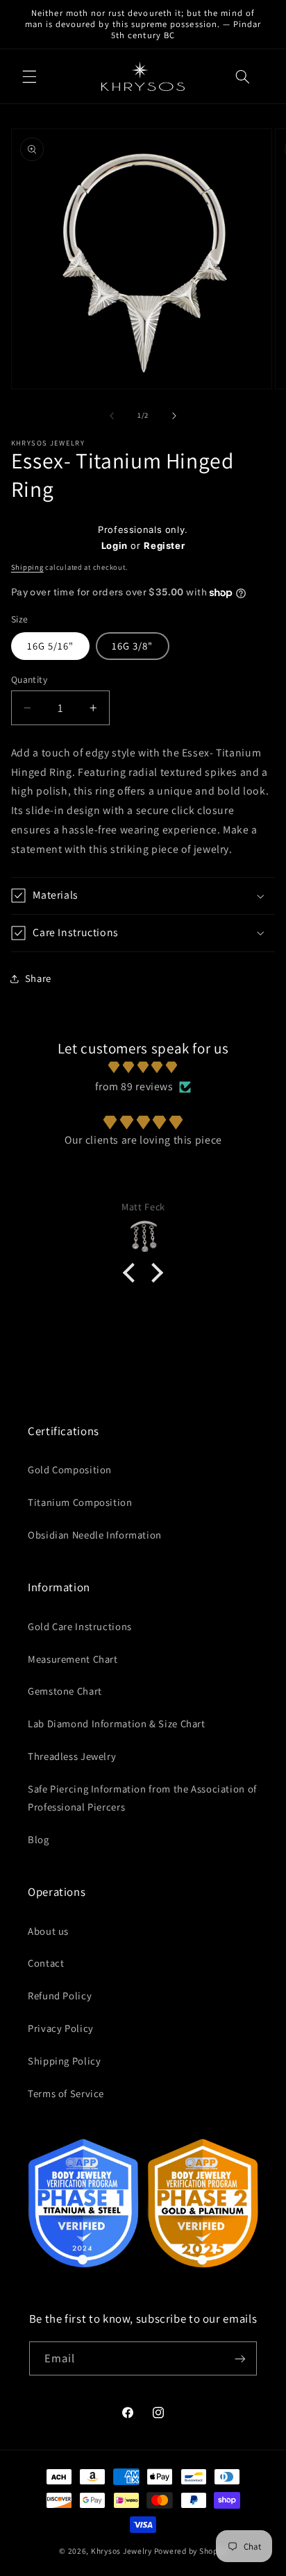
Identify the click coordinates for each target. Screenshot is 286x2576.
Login (115, 545)
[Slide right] (174, 416)
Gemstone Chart (65, 1691)
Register (164, 545)
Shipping (27, 567)
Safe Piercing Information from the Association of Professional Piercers (142, 1798)
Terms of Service (66, 2093)
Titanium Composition (80, 1502)
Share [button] (38, 978)
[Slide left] (112, 416)
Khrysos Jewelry (121, 2551)
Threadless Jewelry (72, 1756)
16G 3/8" (132, 646)
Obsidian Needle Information (95, 1535)
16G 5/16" (50, 646)
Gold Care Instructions (80, 1626)
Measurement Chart (73, 1659)
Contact (46, 1963)
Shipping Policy (64, 2061)
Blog (39, 1839)
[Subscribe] (240, 2358)
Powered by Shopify (191, 2551)
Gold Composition (70, 1469)
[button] (29, 76)
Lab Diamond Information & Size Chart (117, 1723)
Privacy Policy (61, 2028)
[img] (143, 1068)
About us (48, 1931)
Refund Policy (60, 1995)
